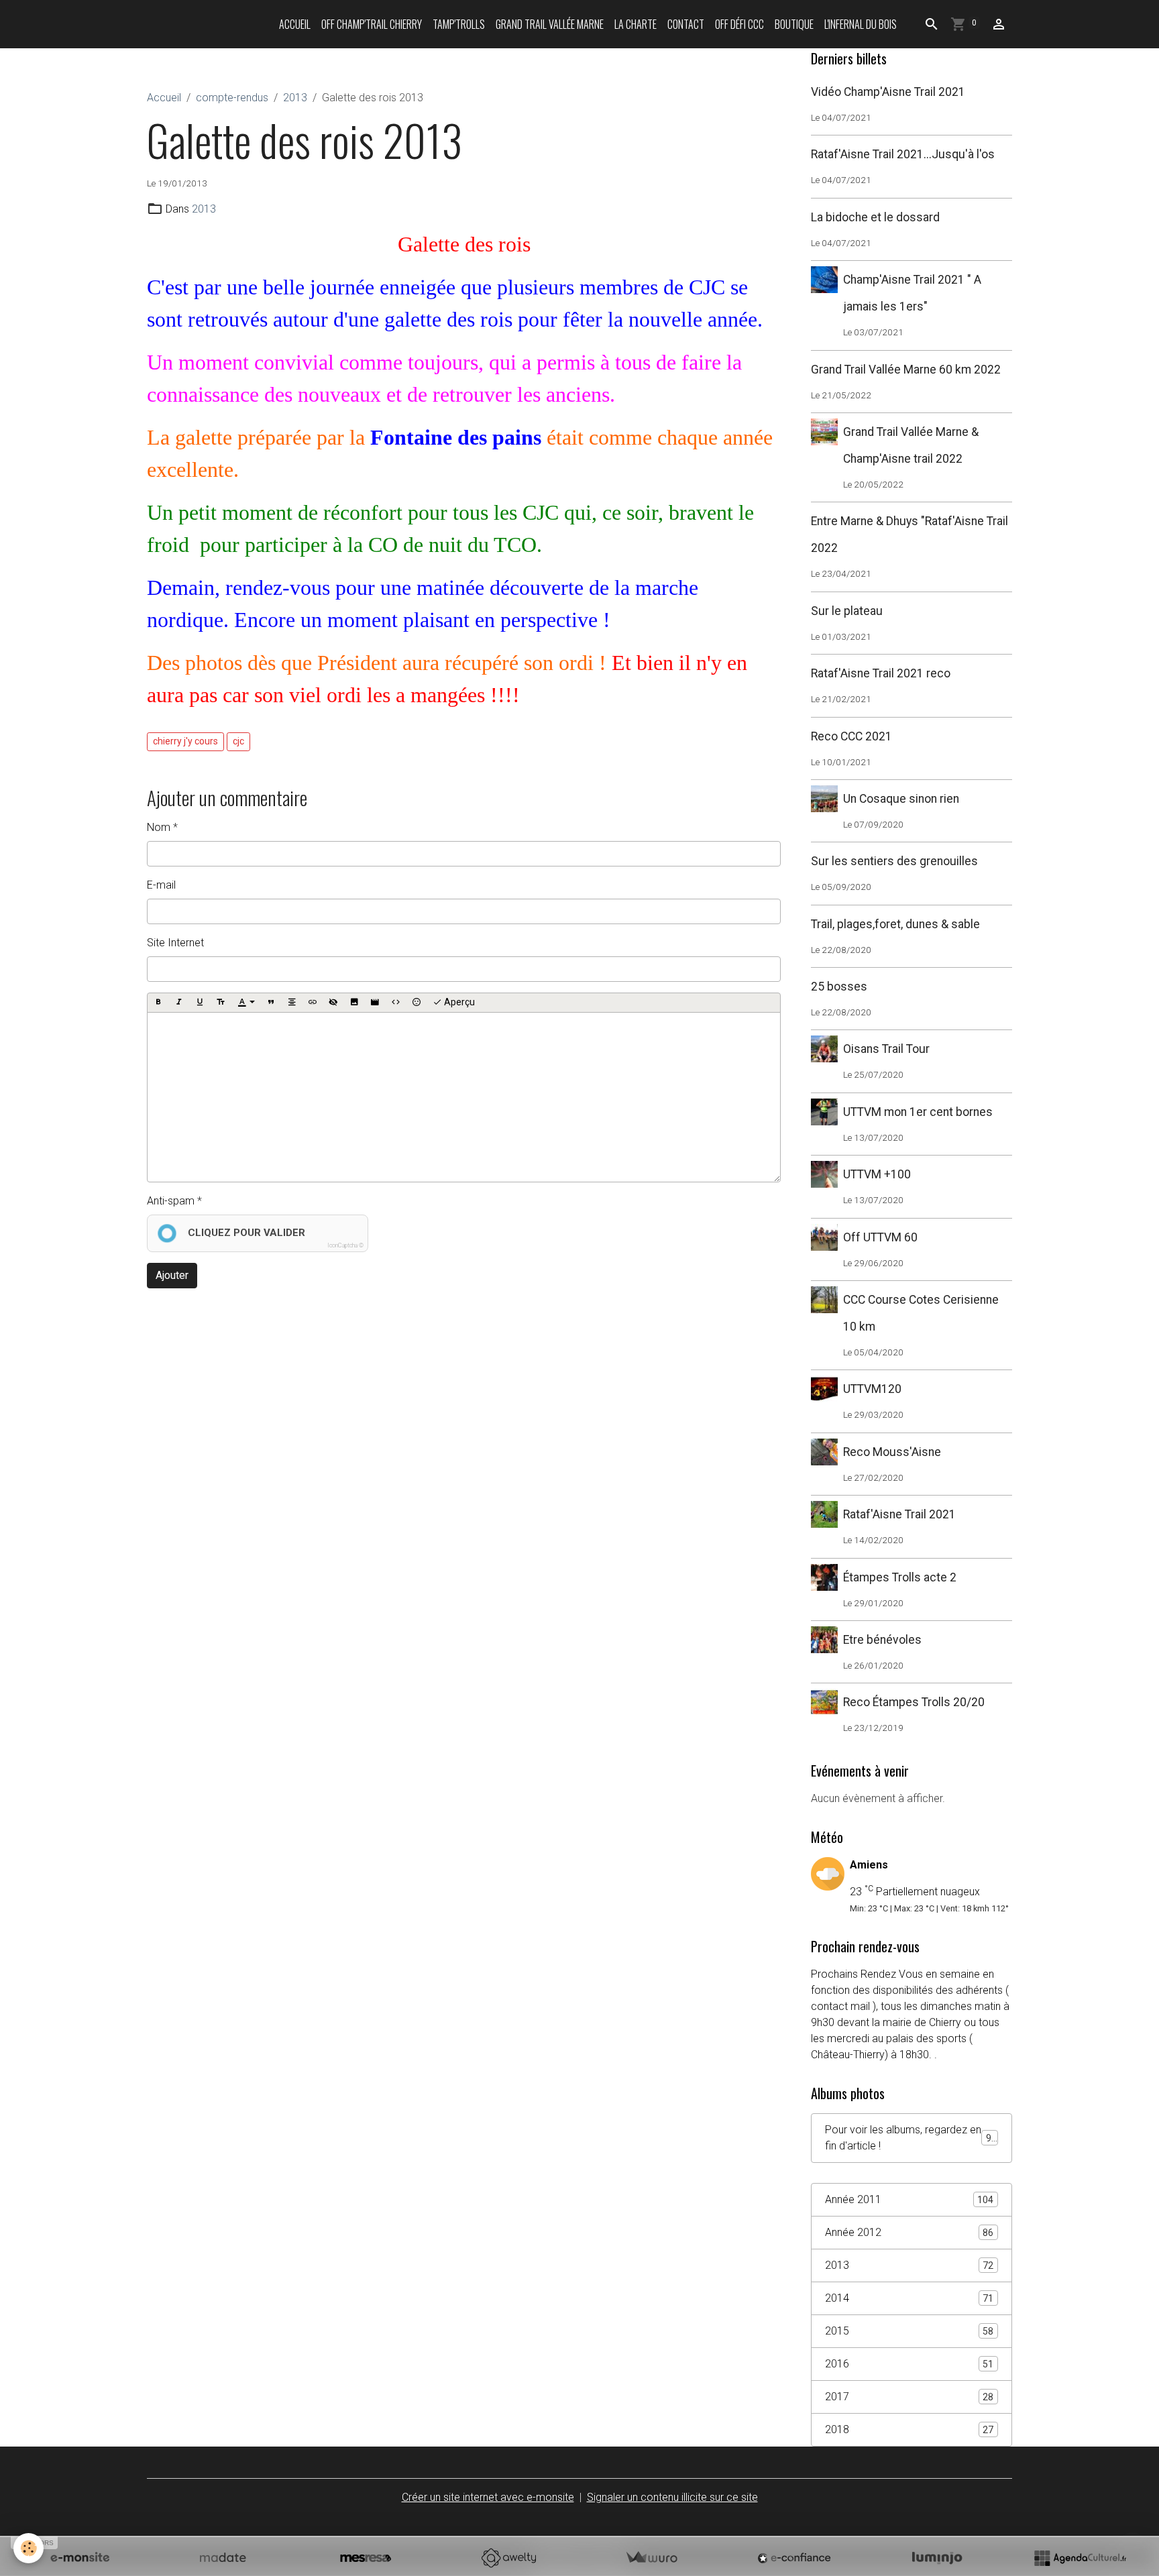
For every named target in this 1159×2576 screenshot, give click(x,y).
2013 (295, 98)
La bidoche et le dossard (875, 217)
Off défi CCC (739, 24)
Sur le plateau (847, 611)
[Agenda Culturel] (1080, 2558)
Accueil (295, 24)
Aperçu (458, 1002)
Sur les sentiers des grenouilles (894, 861)
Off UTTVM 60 (880, 1237)
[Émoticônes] (417, 1003)
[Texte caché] (333, 1003)
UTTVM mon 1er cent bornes (918, 1112)
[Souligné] (200, 1003)
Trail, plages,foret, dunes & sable (895, 924)
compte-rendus (232, 98)
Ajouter (172, 1275)
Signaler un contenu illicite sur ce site (672, 2497)
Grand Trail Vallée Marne (550, 24)
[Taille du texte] (221, 1003)
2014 (909, 2298)
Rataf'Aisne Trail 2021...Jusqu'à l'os (903, 154)
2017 (909, 2397)
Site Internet (175, 943)
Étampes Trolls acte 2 (900, 1577)
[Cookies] (29, 2548)
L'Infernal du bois (861, 24)
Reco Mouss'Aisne (892, 1452)
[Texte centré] (292, 1003)
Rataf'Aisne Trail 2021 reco (881, 673)
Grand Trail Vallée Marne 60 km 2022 (906, 370)
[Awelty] (508, 2558)
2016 (909, 2364)
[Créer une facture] (651, 2558)
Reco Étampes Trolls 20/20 (914, 1702)
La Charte (636, 24)
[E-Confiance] (794, 2558)
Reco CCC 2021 (851, 736)
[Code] (396, 1003)
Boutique (794, 24)
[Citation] (271, 1003)
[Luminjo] (937, 2558)
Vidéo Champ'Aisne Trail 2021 (888, 92)
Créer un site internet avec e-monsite (488, 2497)
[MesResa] (366, 2558)
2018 (909, 2429)
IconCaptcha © (345, 1245)
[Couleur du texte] (246, 1003)
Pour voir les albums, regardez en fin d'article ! (911, 2138)
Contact (686, 24)
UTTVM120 (872, 1389)
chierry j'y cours (185, 741)
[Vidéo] (375, 1003)
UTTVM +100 (877, 1174)
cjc (238, 741)
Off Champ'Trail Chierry (372, 24)
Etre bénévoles (882, 1640)
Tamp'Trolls (459, 24)
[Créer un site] (80, 2558)
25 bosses (839, 987)
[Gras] (158, 1003)
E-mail (161, 885)
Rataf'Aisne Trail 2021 (899, 1514)
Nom (159, 827)
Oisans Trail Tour (886, 1049)
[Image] (354, 1003)
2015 (909, 2331)
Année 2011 (909, 2199)
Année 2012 (909, 2232)
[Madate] (223, 2558)
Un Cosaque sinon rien (901, 799)
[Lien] (313, 1003)
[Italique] (179, 1003)
